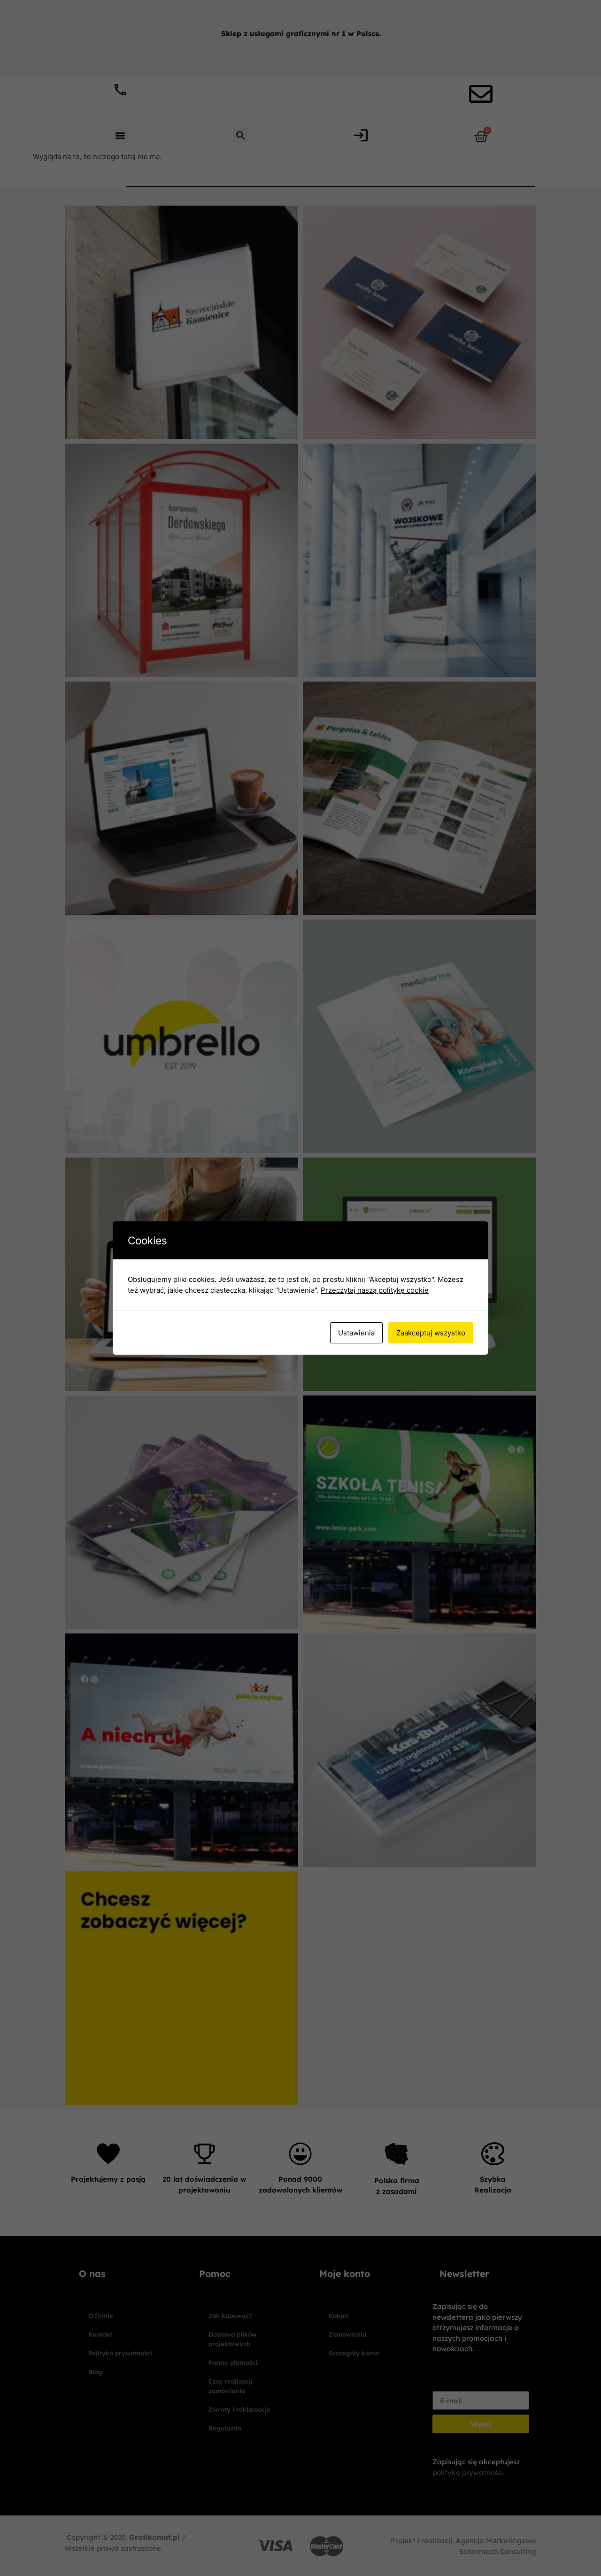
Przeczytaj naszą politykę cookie (375, 1290)
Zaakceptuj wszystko (431, 1333)
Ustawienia (356, 1333)
